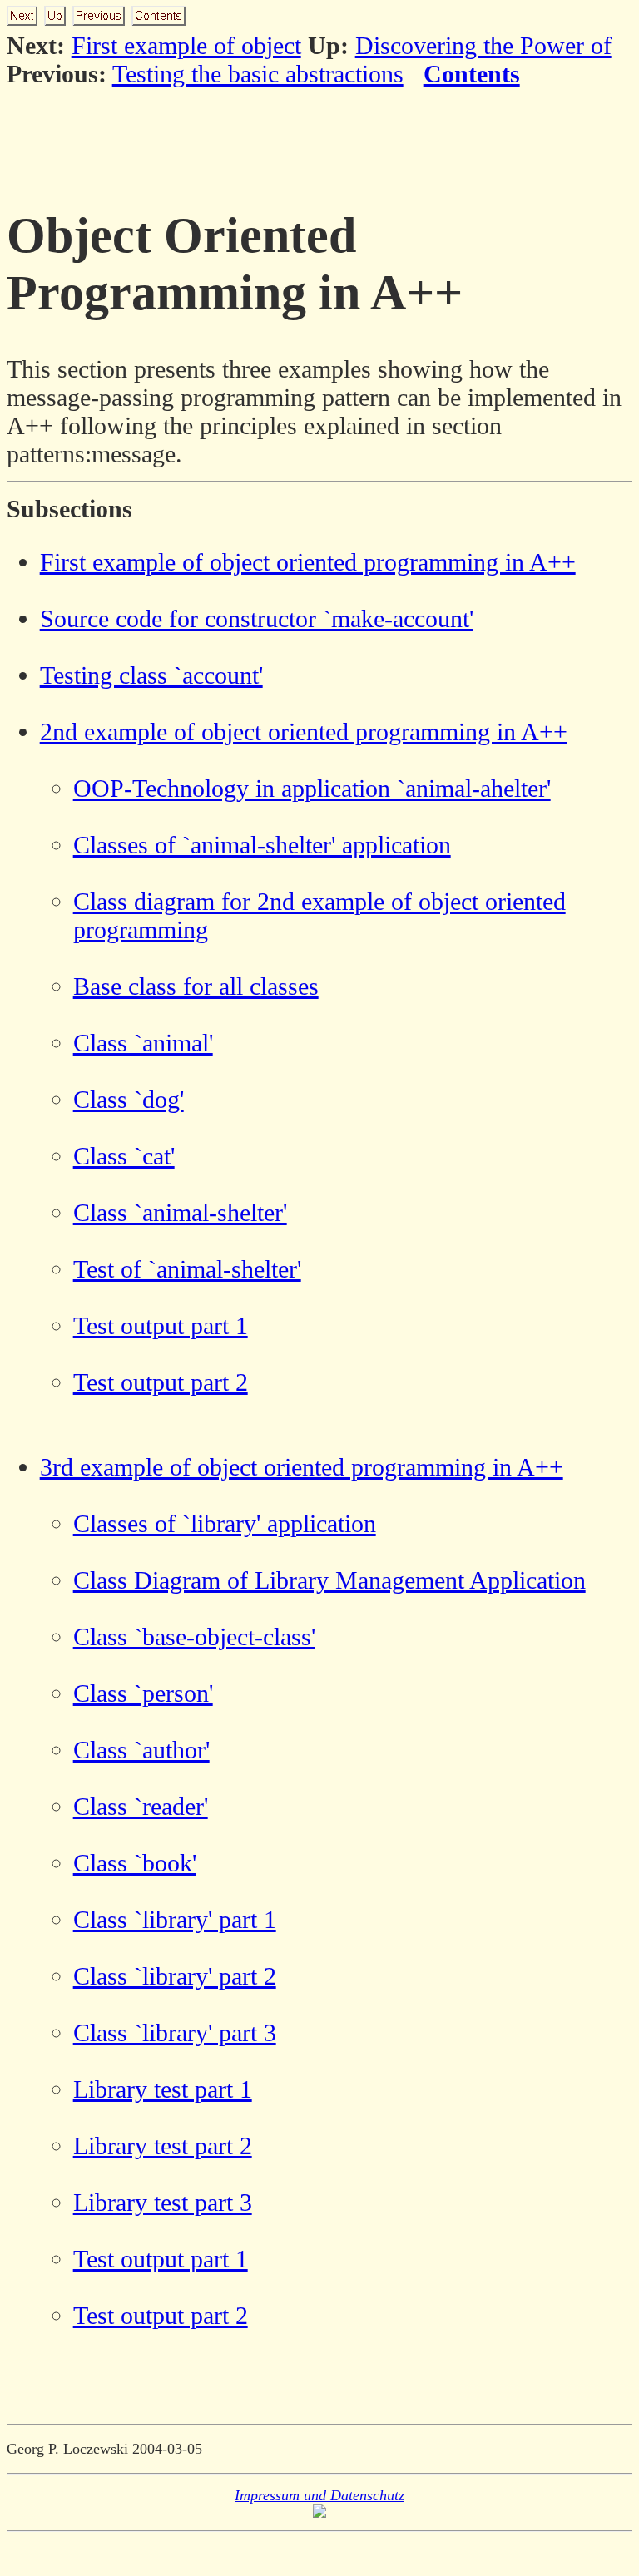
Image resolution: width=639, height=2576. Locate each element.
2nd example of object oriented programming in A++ (304, 732)
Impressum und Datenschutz (319, 2495)
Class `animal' (143, 1043)
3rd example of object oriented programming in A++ (302, 1467)
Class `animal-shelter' (180, 1212)
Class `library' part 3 (175, 2032)
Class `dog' (129, 1099)
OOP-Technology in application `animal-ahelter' (312, 788)
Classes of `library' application (225, 1523)
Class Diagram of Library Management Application (329, 1580)
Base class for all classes (196, 986)
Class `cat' (124, 1156)
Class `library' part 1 (175, 1919)
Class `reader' (141, 1806)
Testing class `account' (151, 675)
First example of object (186, 45)
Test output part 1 (161, 1325)
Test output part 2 (161, 1382)
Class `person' (143, 1693)
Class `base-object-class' (194, 1637)
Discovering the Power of (483, 45)
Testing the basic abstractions (258, 74)
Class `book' (135, 1863)
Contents (472, 74)
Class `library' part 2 (175, 1976)
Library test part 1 (163, 2089)
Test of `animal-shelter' (187, 1269)
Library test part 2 (163, 2146)
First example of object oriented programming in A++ (308, 562)
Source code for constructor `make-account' (257, 618)
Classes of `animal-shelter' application (262, 845)
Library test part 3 (163, 2202)
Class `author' (141, 1750)
